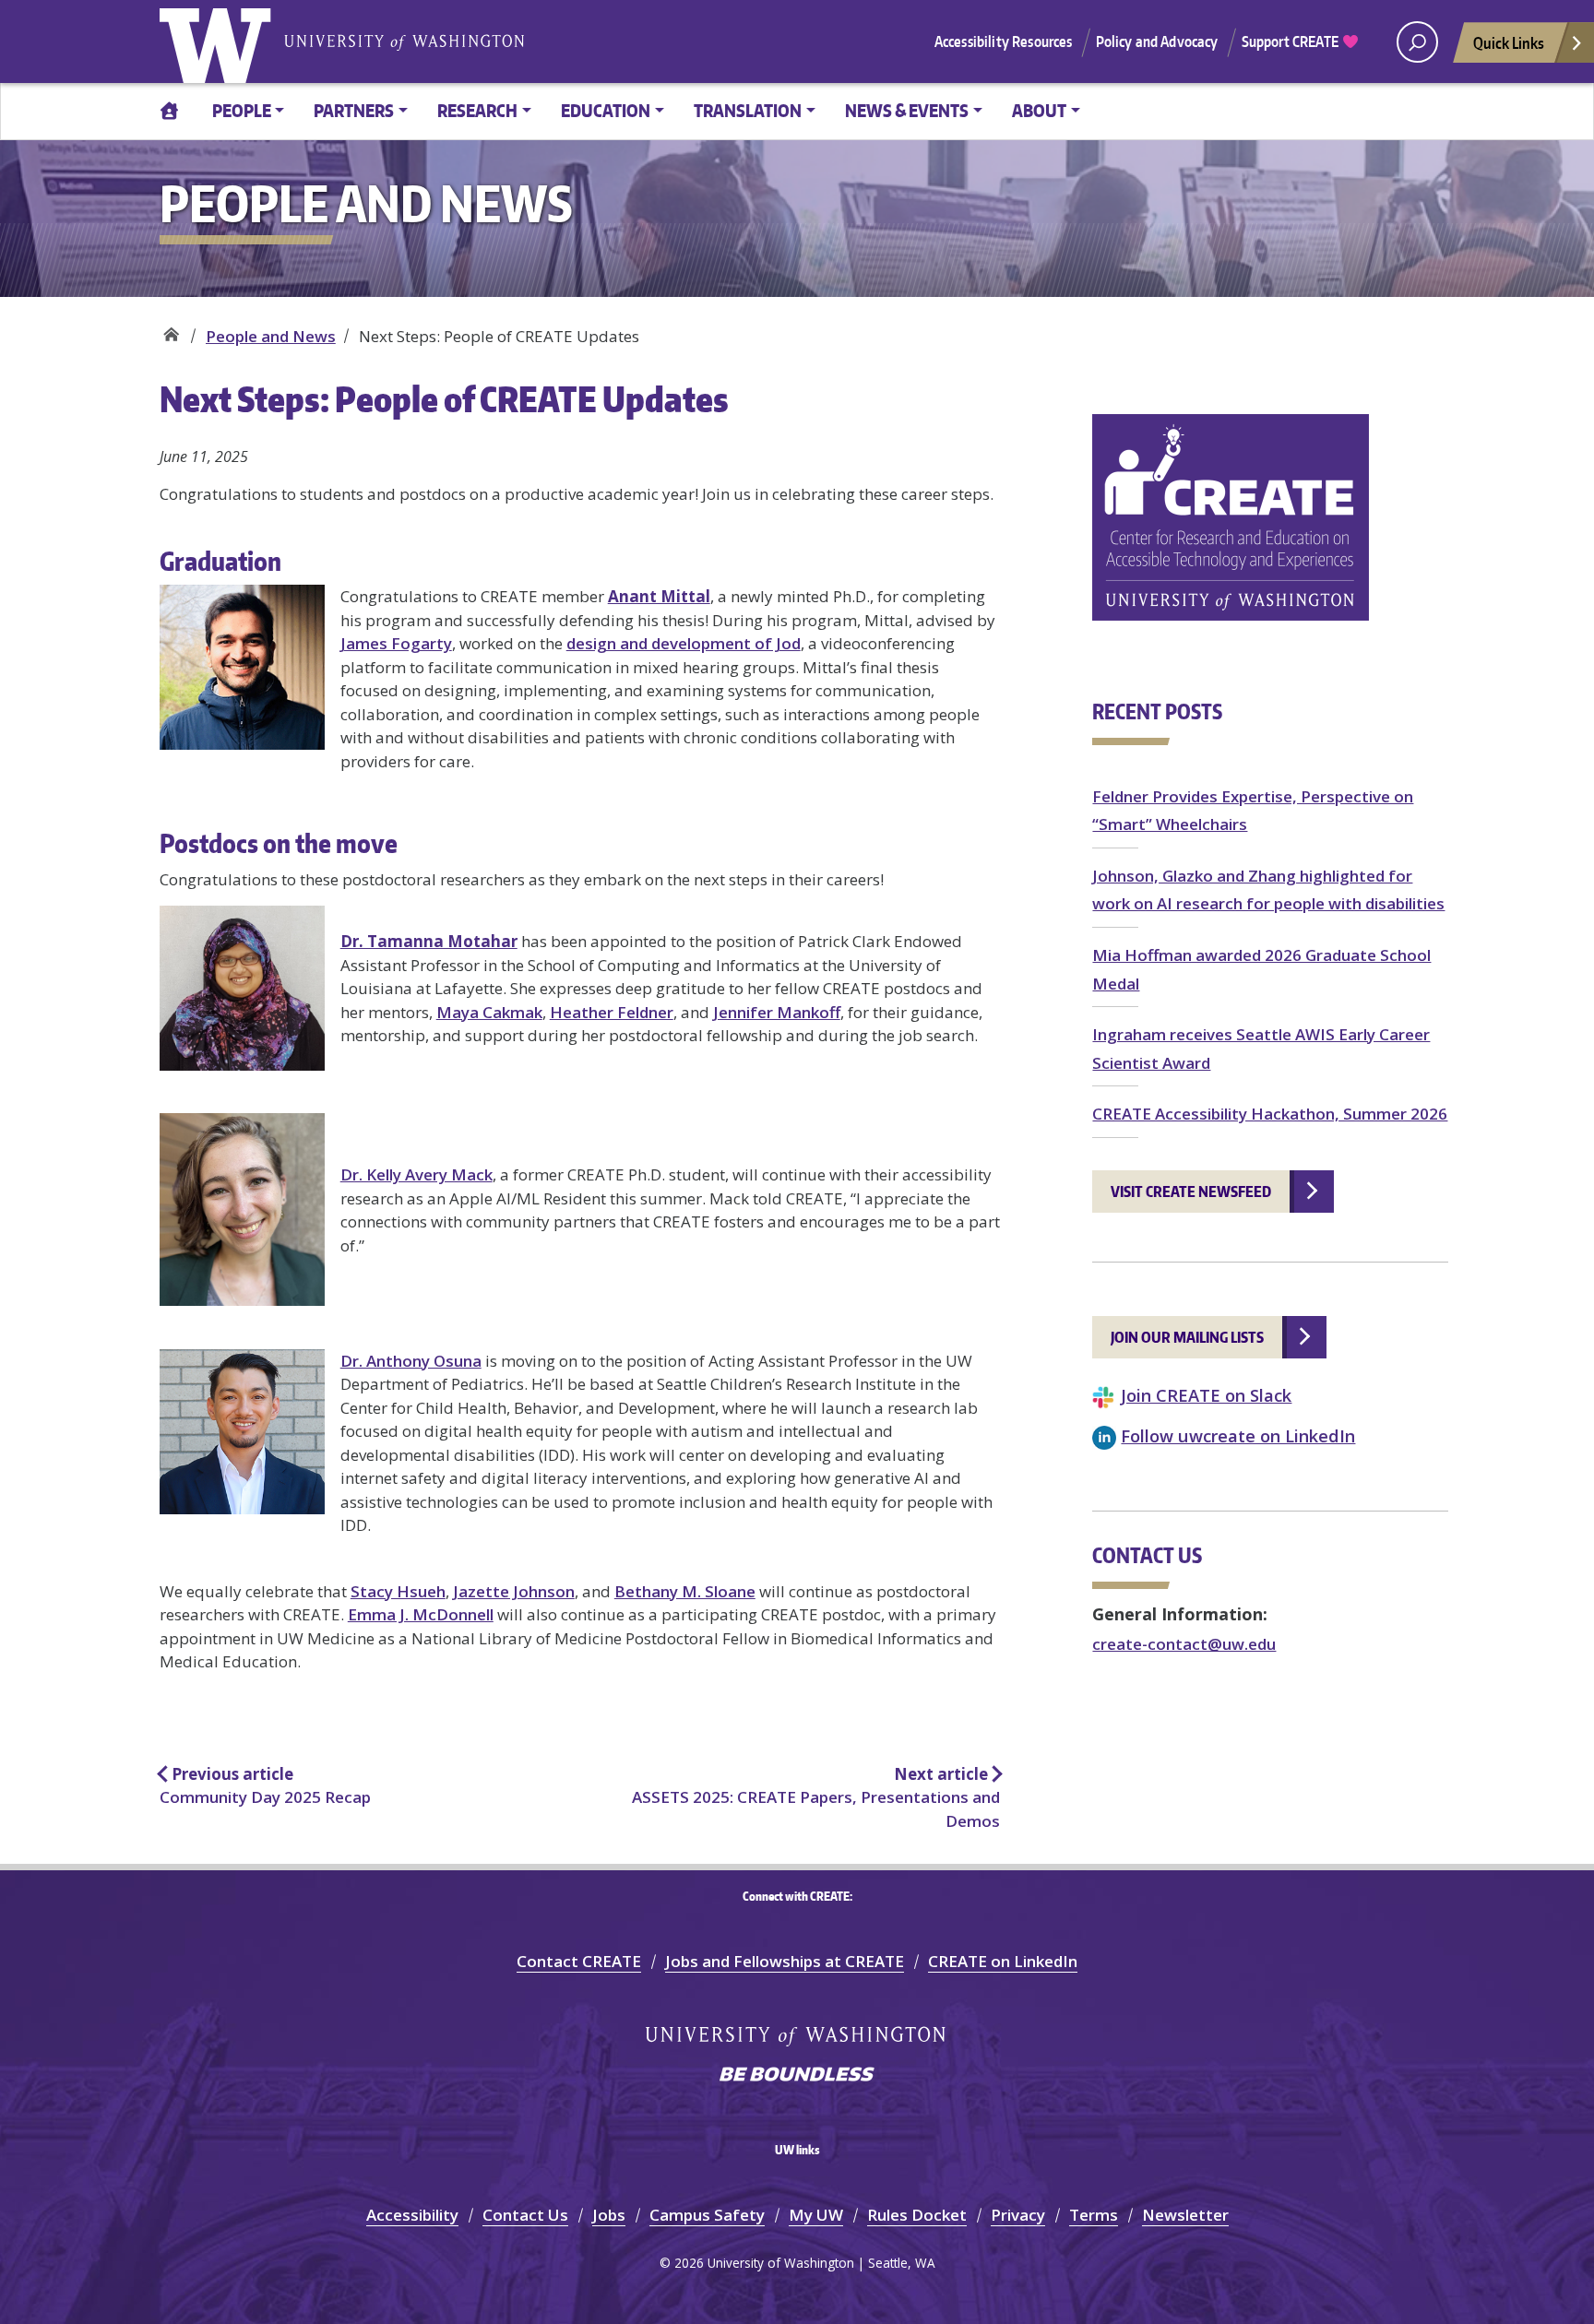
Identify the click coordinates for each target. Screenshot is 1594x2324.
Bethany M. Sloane (685, 1591)
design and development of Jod (684, 643)
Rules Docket (917, 2215)
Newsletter (1185, 2215)
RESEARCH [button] (477, 110)
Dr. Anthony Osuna (411, 1361)
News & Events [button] (907, 110)
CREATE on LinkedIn (1003, 1961)
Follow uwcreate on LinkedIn (1238, 1435)
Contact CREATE (579, 1961)
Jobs (609, 2215)
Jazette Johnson (514, 1591)
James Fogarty (396, 643)
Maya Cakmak (489, 1012)
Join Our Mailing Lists (1187, 1337)
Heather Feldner (612, 1012)
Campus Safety (707, 2215)
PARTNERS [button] (354, 110)
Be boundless (797, 2076)
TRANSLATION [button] (748, 110)
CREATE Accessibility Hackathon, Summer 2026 (1270, 1114)
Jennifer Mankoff (777, 1012)
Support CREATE (1291, 41)
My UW (816, 2215)
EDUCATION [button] (606, 110)
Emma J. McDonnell (421, 1614)
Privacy (1018, 2215)
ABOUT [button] (1039, 110)
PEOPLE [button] (242, 110)
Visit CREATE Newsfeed (1191, 1192)
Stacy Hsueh (398, 1591)
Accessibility (412, 2215)
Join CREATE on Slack (1206, 1395)
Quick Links (1509, 42)
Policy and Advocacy (1157, 41)
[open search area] (1417, 42)
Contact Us (525, 2215)
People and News (271, 336)
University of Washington (220, 41)
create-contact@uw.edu (1184, 1644)
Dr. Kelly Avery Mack (416, 1174)
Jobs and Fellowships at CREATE (785, 1961)
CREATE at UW (171, 330)
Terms (1094, 2215)
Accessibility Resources (1004, 41)
